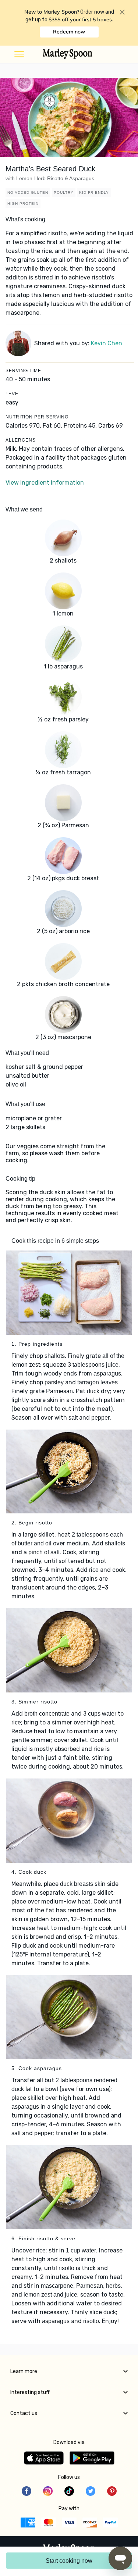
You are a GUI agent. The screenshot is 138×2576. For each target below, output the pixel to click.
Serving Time (23, 371)
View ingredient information (45, 483)
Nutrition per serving (37, 417)
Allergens (21, 440)
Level (13, 394)
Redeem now (69, 32)
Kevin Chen (107, 343)
